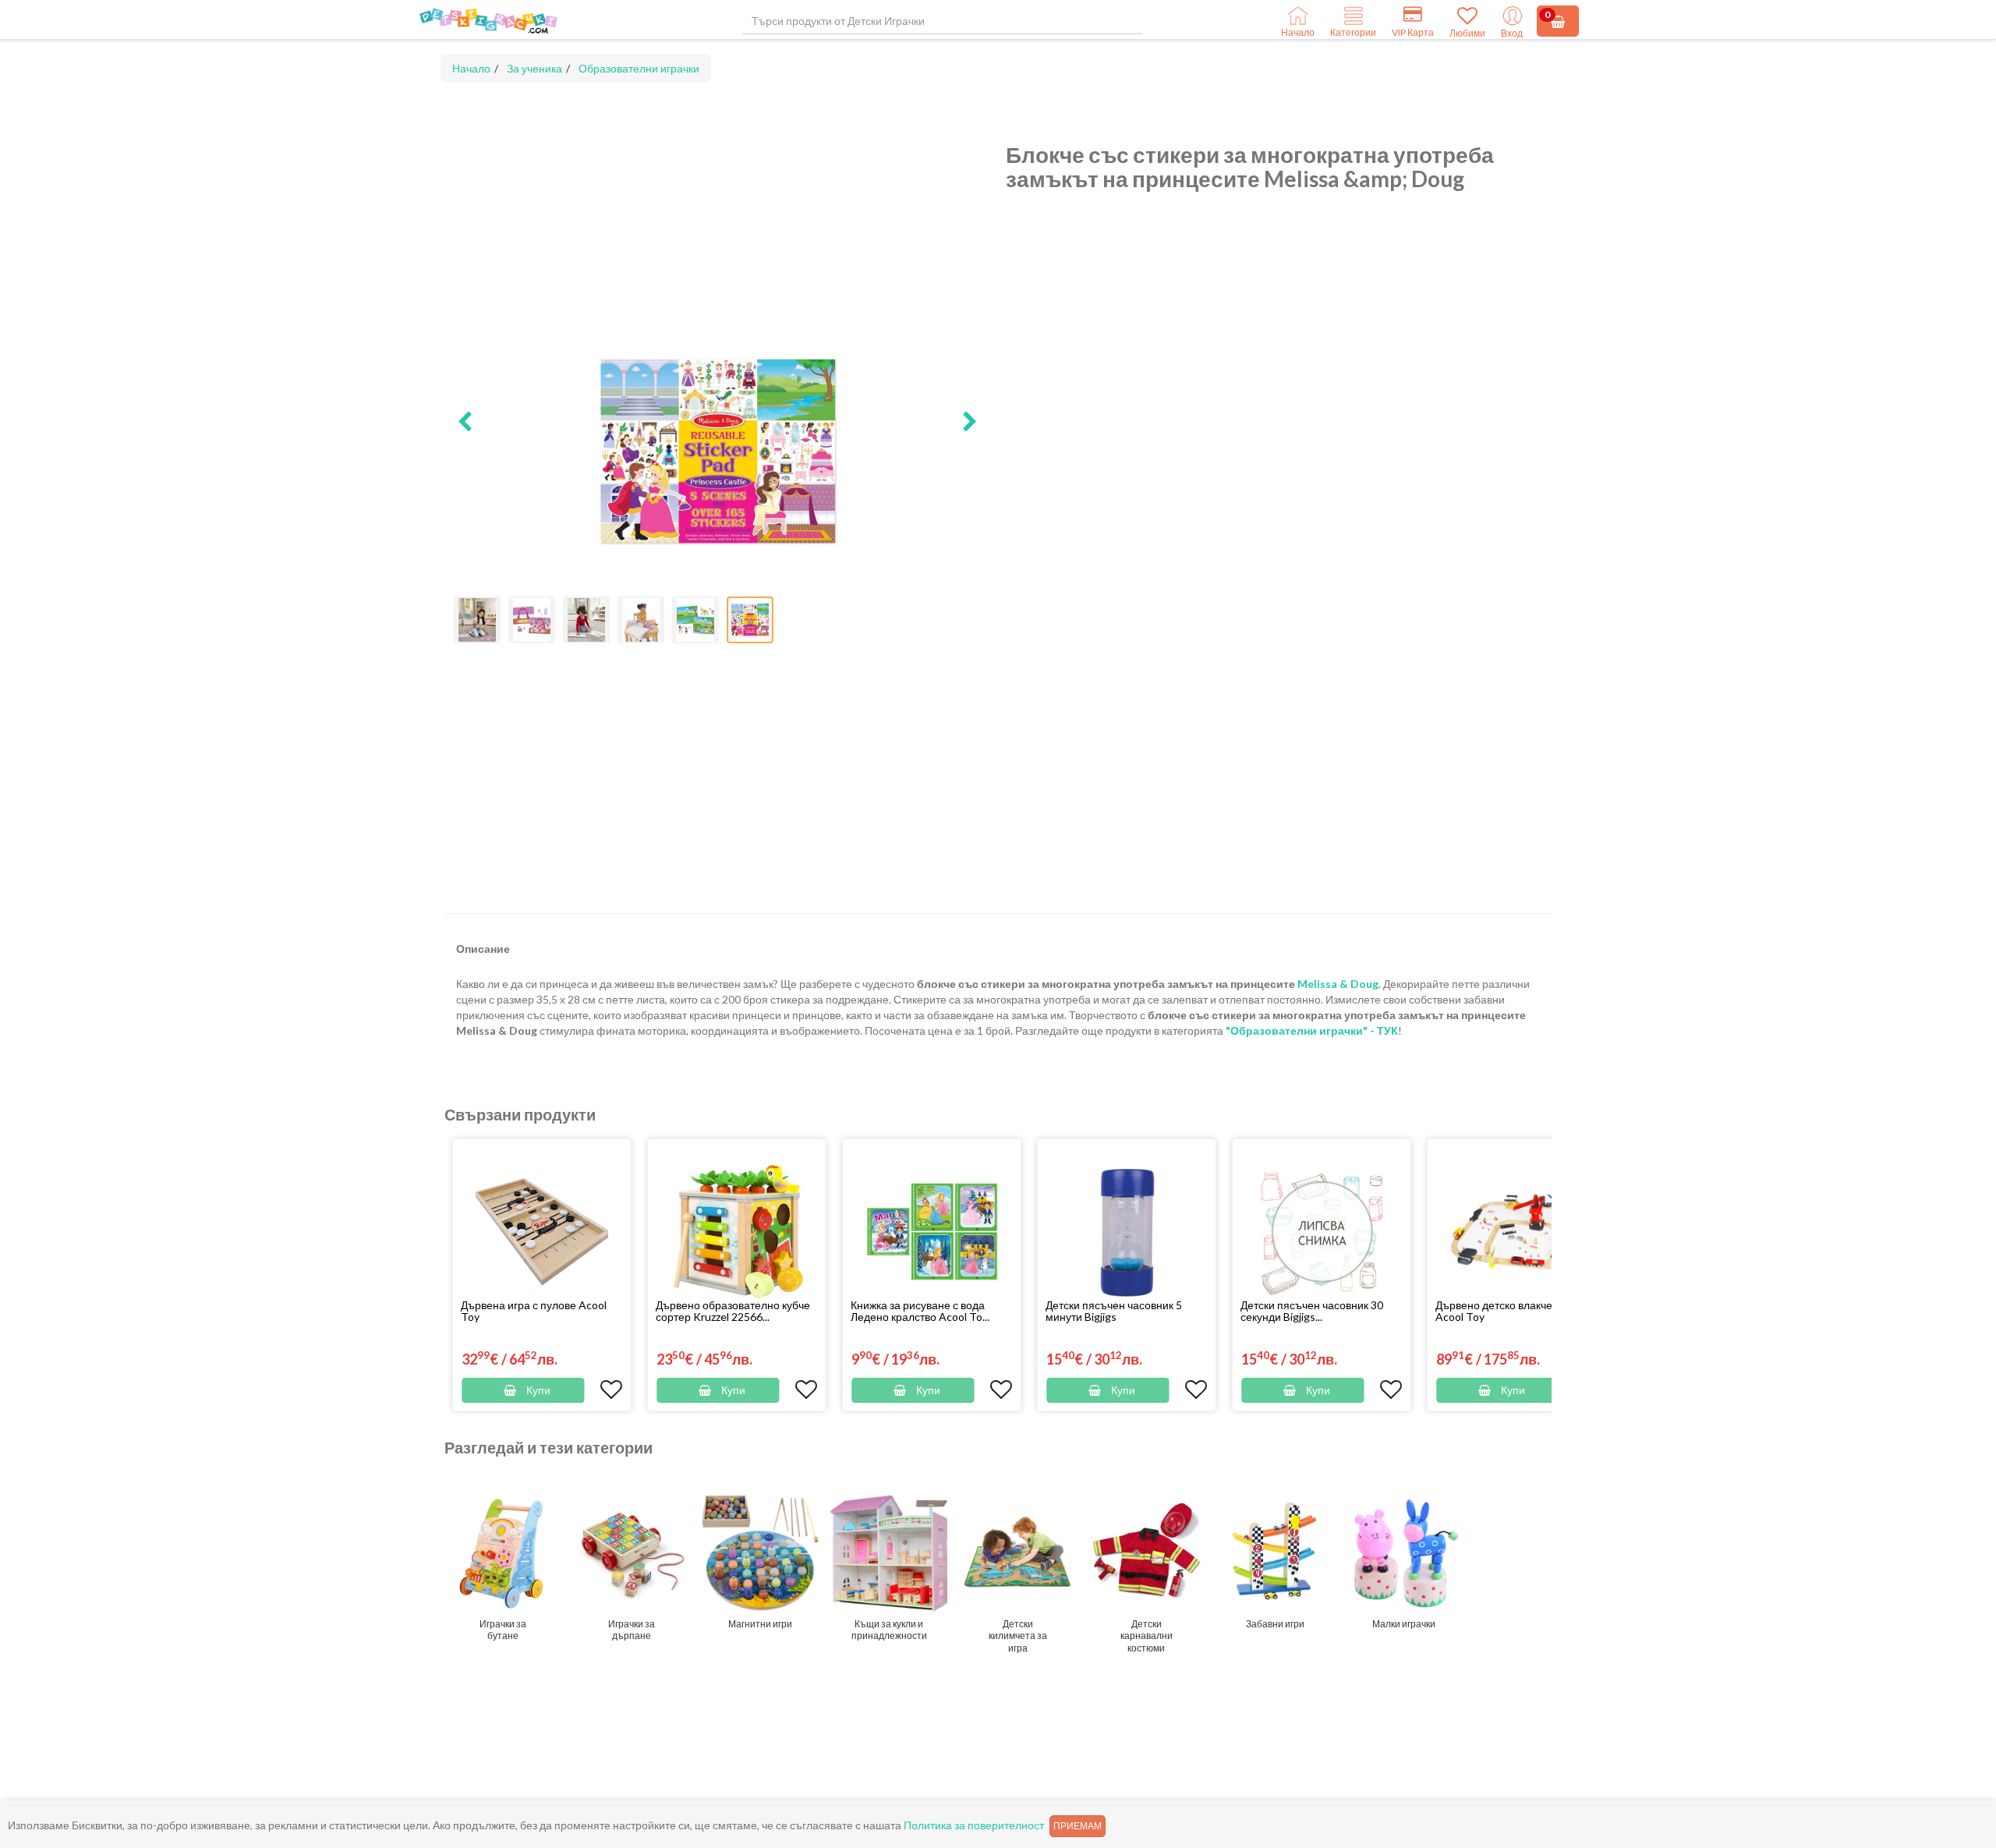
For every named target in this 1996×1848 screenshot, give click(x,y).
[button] (465, 423)
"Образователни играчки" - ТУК (1312, 1030)
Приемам (1078, 1826)
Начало (471, 68)
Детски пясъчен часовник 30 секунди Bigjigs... (1312, 1311)
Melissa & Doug (1338, 984)
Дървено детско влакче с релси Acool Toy (1514, 1311)
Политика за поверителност (974, 1825)
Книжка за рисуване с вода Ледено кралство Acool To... (920, 1311)
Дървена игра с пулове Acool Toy (534, 1311)
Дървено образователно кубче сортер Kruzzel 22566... (733, 1311)
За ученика (534, 68)
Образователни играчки (639, 68)
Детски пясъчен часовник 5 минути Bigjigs (1114, 1311)
